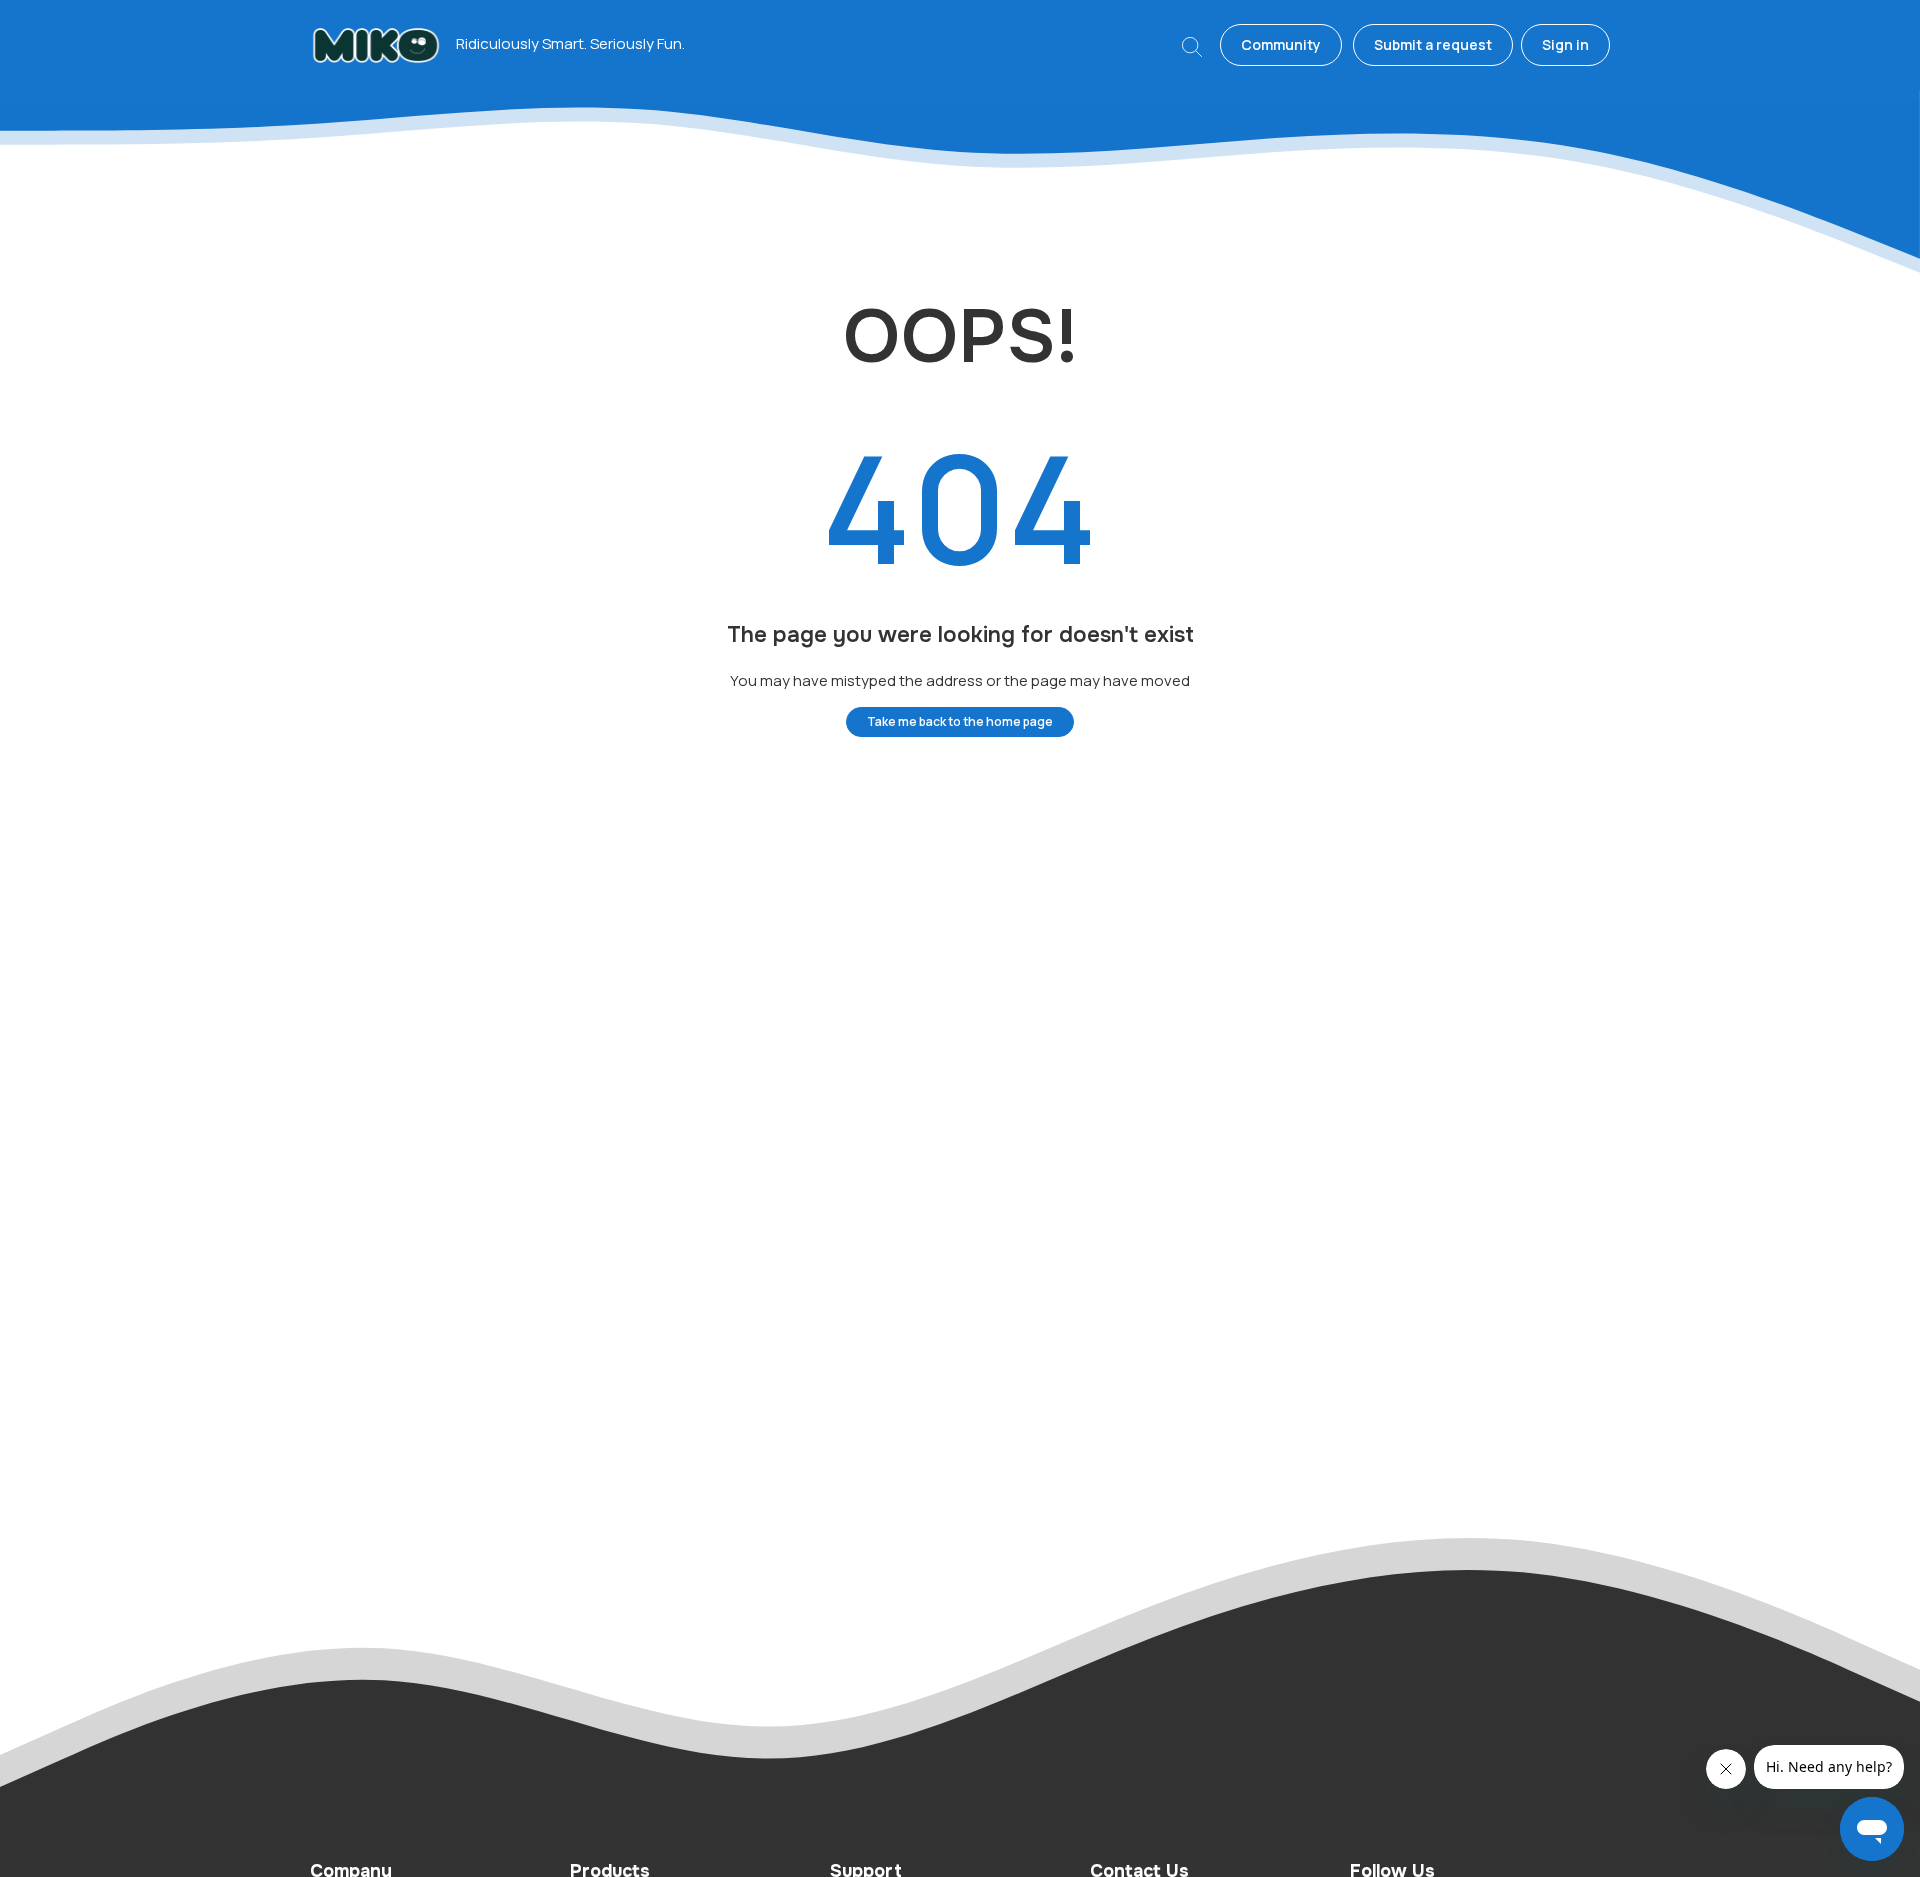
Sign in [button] (1565, 44)
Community (1281, 44)
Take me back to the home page (960, 721)
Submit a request (1433, 44)
